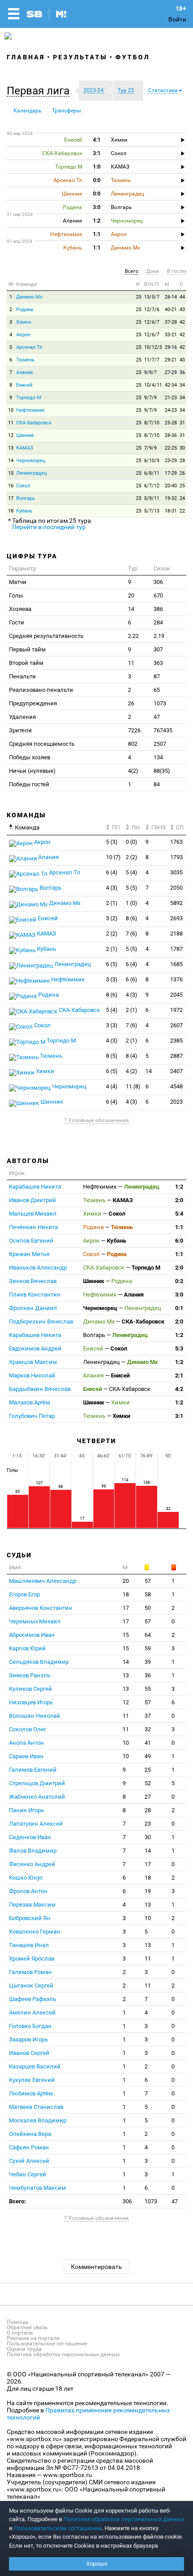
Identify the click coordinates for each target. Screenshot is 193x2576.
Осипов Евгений (31, 1241)
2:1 (179, 1375)
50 (148, 1608)
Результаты (80, 57)
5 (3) (112, 842)
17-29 (171, 473)
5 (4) (132, 872)
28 (182, 461)
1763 (176, 842)
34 (182, 385)
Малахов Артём (30, 1402)
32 (148, 1729)
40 (182, 360)
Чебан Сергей (28, 2174)
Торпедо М (29, 398)
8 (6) (132, 918)
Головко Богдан (30, 2026)
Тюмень (25, 360)
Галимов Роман (31, 1972)
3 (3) (112, 979)
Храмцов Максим (33, 1362)
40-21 (171, 310)
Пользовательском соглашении (58, 2528)
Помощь (18, 2322)
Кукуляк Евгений (32, 2080)
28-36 (171, 435)
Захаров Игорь (29, 2039)
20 (126, 1581)
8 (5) (112, 1056)
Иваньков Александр (38, 1268)
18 (11, 511)
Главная (26, 57)
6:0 (179, 1241)
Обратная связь (27, 2327)
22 (182, 511)
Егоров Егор (24, 1594)
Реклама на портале (33, 2338)
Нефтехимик (31, 410)
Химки (24, 322)
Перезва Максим (32, 1905)
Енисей (24, 385)
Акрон (23, 335)
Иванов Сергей (29, 2053)
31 (182, 423)
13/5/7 (152, 297)
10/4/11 (153, 385)
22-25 (171, 448)
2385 (176, 1041)
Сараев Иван (26, 1756)
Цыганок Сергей (31, 1985)
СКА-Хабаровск (34, 423)
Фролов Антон (28, 1891)
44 (182, 297)
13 (11, 448)
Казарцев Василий (35, 2066)
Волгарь (26, 498)
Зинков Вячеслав (33, 1281)
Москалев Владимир (38, 2120)
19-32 (171, 498)
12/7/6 (152, 310)
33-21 (171, 335)
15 (11, 473)
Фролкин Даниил (33, 1308)
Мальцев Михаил (33, 1214)
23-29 (171, 461)
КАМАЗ (25, 448)
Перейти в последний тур (49, 527)
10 (11, 410)
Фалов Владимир (33, 1851)
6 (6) (132, 979)
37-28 (171, 322)
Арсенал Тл (29, 347)
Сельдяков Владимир (39, 1662)
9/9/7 (150, 372)
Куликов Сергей (31, 1689)
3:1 (179, 1416)
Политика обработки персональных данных (63, 2354)
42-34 (171, 385)
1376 (176, 979)
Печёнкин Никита (33, 1227)
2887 (176, 1056)
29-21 (171, 360)
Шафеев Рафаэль (33, 1999)
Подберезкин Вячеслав (41, 1321)
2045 (176, 995)
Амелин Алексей (32, 2012)
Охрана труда (24, 2349)
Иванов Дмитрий (33, 1200)
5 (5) (132, 888)
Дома (153, 271)
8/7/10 (152, 423)
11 (11, 423)
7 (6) (132, 934)
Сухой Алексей (29, 2161)
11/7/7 (152, 360)
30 (182, 448)
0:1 (179, 1308)
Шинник (25, 435)
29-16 (171, 347)
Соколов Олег (28, 1729)
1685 (176, 964)
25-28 (171, 423)
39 (148, 1662)
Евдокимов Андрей (35, 1348)
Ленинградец (32, 473)
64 (148, 1635)
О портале (20, 2333)
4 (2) (132, 1071)
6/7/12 (152, 486)
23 (148, 1824)
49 (148, 1756)
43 (182, 310)
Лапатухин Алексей (36, 1824)
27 (148, 1797)
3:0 (179, 1295)
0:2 (179, 1281)
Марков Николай (32, 1375)
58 (148, 1594)
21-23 (171, 398)
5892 (176, 903)
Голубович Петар (32, 1416)
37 (148, 1716)
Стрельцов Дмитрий (37, 1783)
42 (182, 322)
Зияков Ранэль (30, 1675)
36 (182, 372)
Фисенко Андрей (32, 1864)
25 (139, 297)
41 (148, 1743)
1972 (176, 1010)
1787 (176, 949)
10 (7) (113, 857)
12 (11, 435)
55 (148, 1689)
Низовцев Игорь (31, 1702)
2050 (176, 888)
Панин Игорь (26, 1810)
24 (182, 498)
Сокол (23, 486)
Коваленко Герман (35, 1932)
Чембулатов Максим (37, 2188)
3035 (176, 872)
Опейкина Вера (30, 2134)
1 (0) (132, 903)
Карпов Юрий (27, 1648)
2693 (176, 918)
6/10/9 (152, 461)
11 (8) (133, 1086)
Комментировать (96, 2267)
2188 (176, 934)
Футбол (133, 57)
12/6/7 (152, 322)
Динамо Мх (29, 297)
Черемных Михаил (35, 1621)
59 (148, 1648)
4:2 (179, 1389)
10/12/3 (153, 347)
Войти (177, 19)
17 (11, 498)
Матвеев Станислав (36, 2107)
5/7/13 (152, 511)
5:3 (179, 1348)
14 (11, 461)
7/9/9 (150, 448)
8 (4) (132, 1056)
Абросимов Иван (32, 1635)
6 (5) (112, 964)
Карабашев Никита (35, 1187)
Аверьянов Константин (41, 1608)
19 (148, 1891)
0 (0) (132, 842)
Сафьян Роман (29, 2147)
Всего (132, 271)
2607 (176, 1025)
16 (11, 486)
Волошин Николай (35, 1716)
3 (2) (112, 918)
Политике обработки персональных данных (124, 2519)
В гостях (177, 271)
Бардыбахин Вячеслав (40, 1389)
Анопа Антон (26, 1743)
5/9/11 (152, 498)
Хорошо (97, 2564)
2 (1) (112, 903)
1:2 (179, 1187)
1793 (176, 857)
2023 (176, 1102)
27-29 (171, 372)
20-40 (171, 486)
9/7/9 (150, 398)
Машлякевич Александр (43, 1581)
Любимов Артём (31, 2093)
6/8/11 (152, 473)
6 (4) (112, 872)
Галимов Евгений (33, 1770)
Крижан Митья (29, 1254)
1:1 (179, 1227)
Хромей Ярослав (32, 1959)
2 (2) (132, 857)
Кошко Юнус (26, 1878)
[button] (40, 91)
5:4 (179, 1214)
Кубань (24, 511)
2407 (176, 1071)
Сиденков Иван (30, 1837)
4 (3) (112, 888)
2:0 (179, 1200)
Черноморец (31, 461)
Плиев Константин (35, 1295)
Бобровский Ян (30, 1918)
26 (182, 473)
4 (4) (112, 1086)
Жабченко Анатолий (37, 1797)
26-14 (171, 297)
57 (148, 1581)
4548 (176, 1086)
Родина (25, 310)
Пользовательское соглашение (47, 2344)
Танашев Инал (29, 1945)
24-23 (171, 410)
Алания (24, 372)
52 (148, 1783)
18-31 (171, 511)
